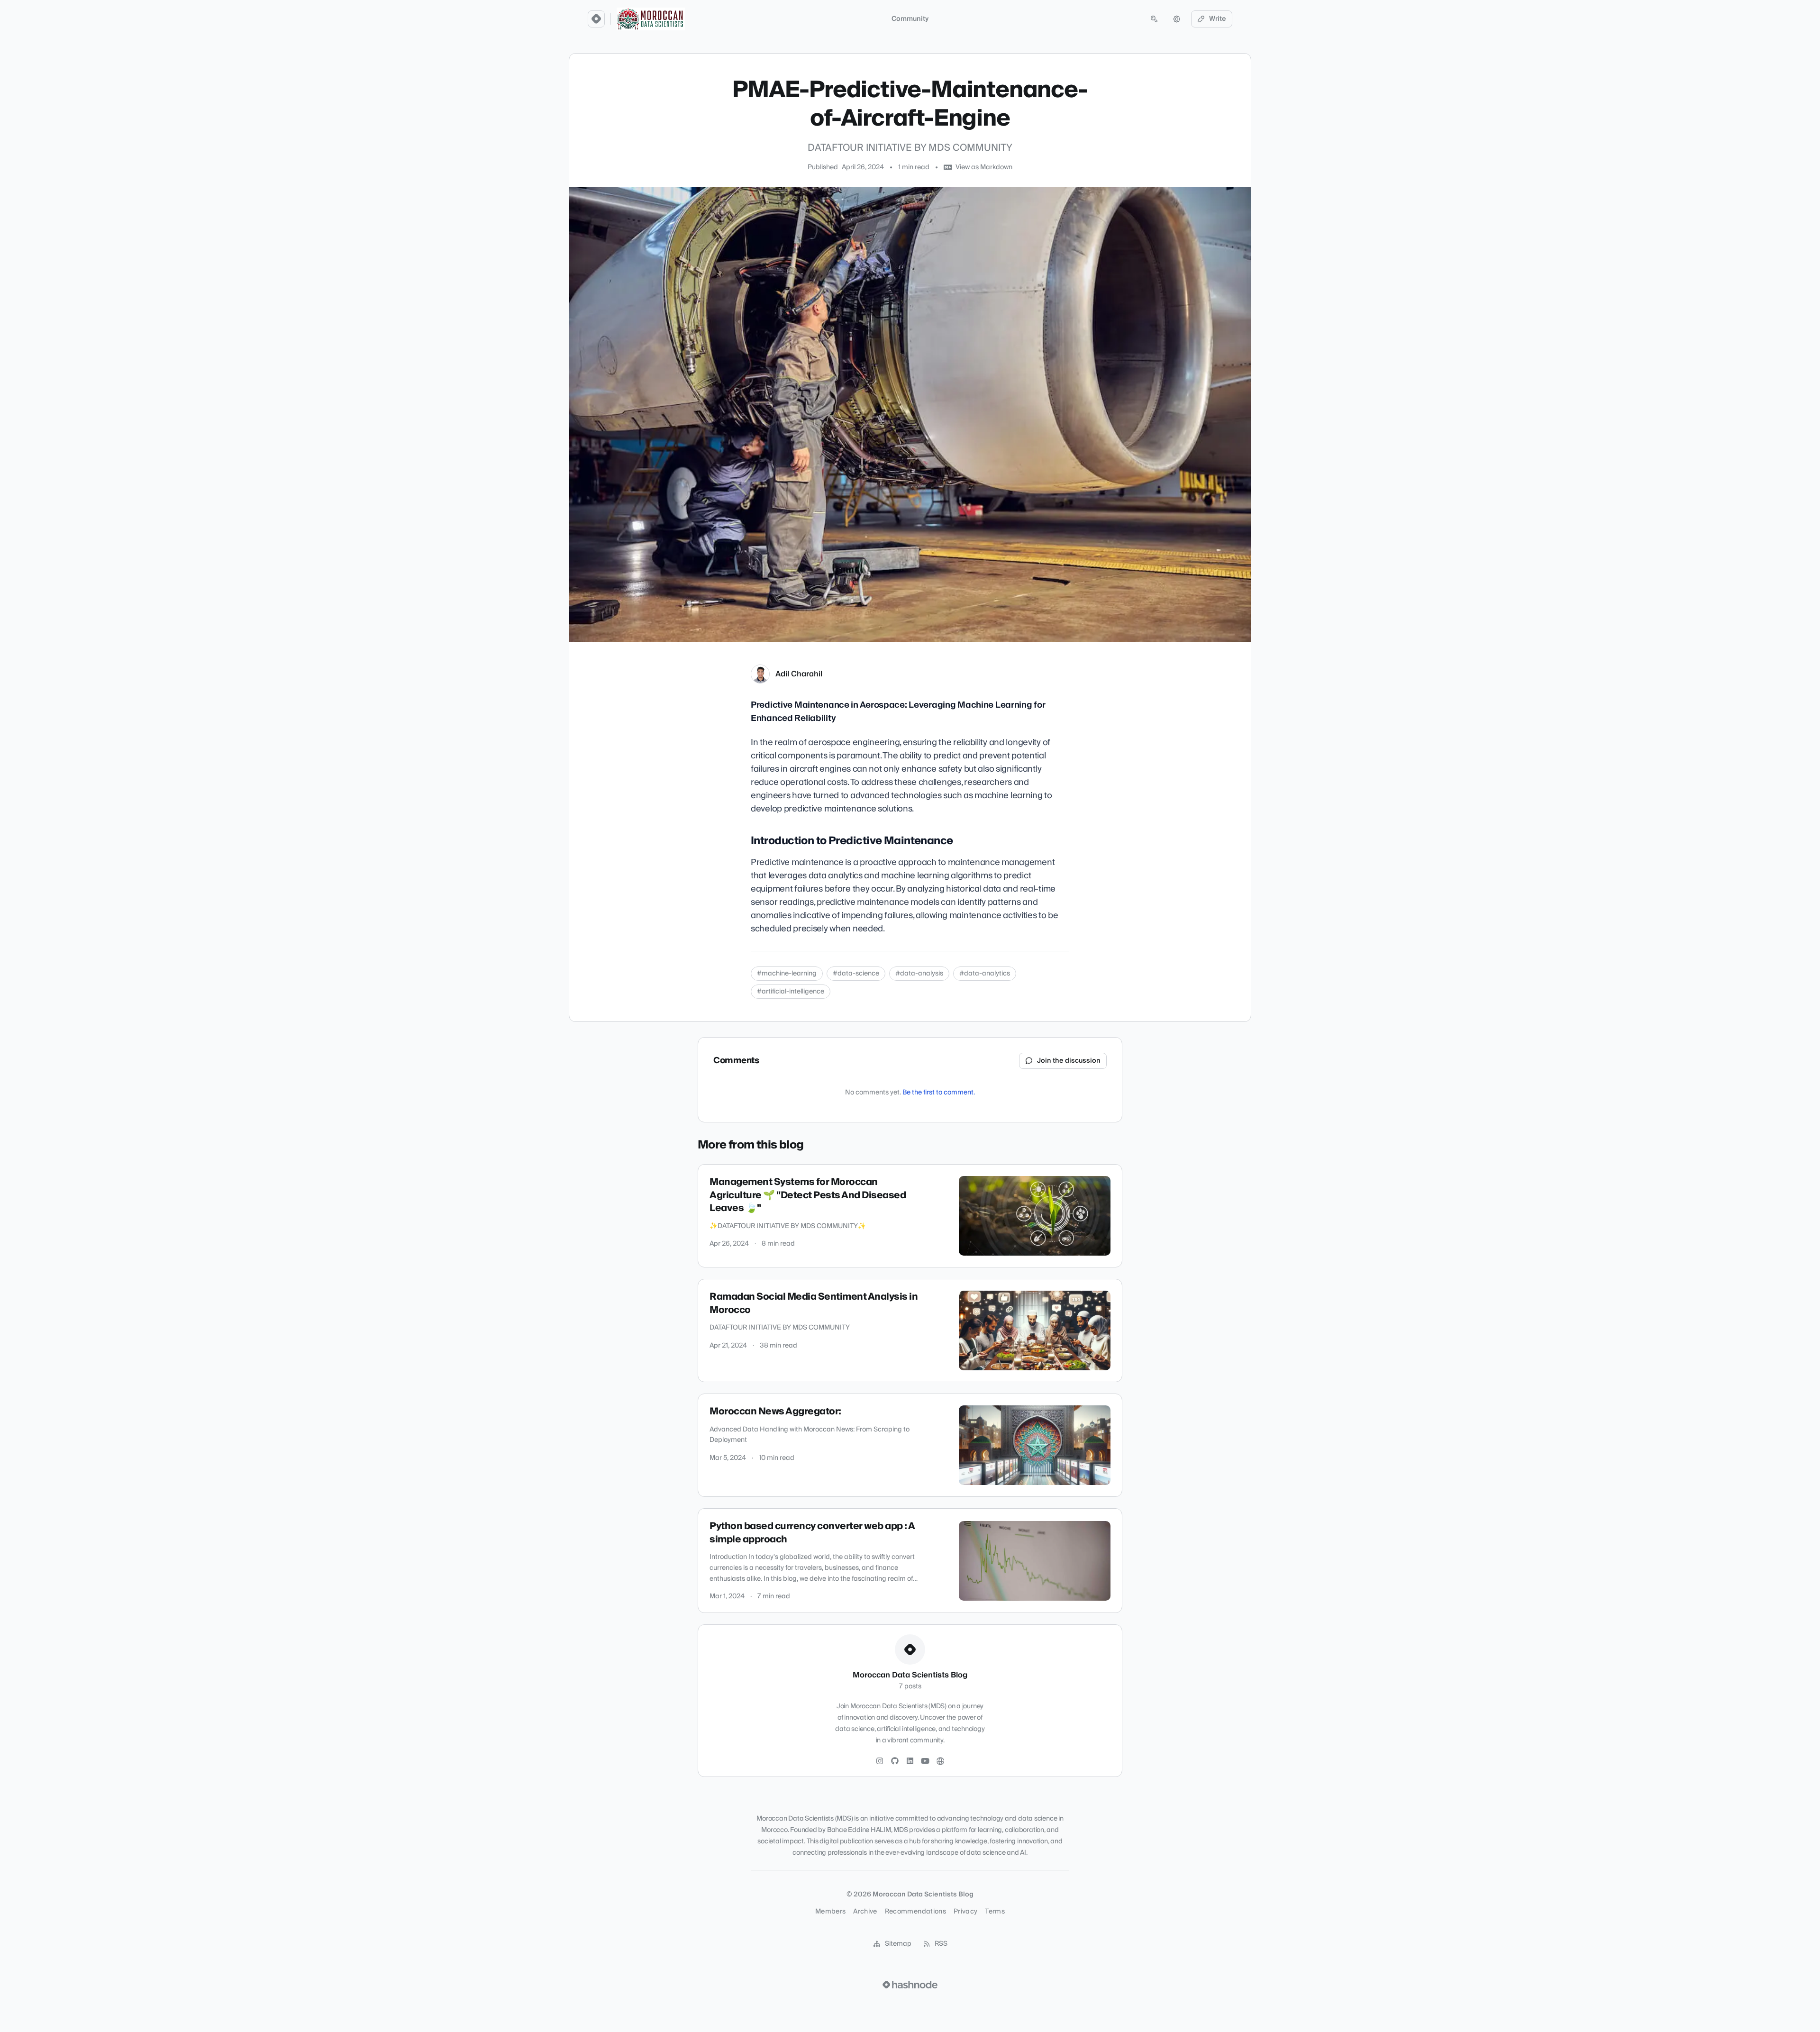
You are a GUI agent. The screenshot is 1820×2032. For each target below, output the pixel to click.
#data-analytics (985, 974)
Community (910, 19)
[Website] (940, 1761)
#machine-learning (787, 974)
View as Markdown (984, 167)
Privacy (965, 1912)
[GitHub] (895, 1761)
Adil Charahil (799, 674)
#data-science (856, 974)
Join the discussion (1069, 1061)
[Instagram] (880, 1761)
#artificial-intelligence (791, 992)
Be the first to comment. (939, 1093)
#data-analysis (919, 974)
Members (830, 1912)
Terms (995, 1912)
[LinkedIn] (910, 1761)
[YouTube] (925, 1761)
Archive (865, 1912)
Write (1218, 19)
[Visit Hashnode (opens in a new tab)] (910, 1985)
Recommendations (915, 1912)
